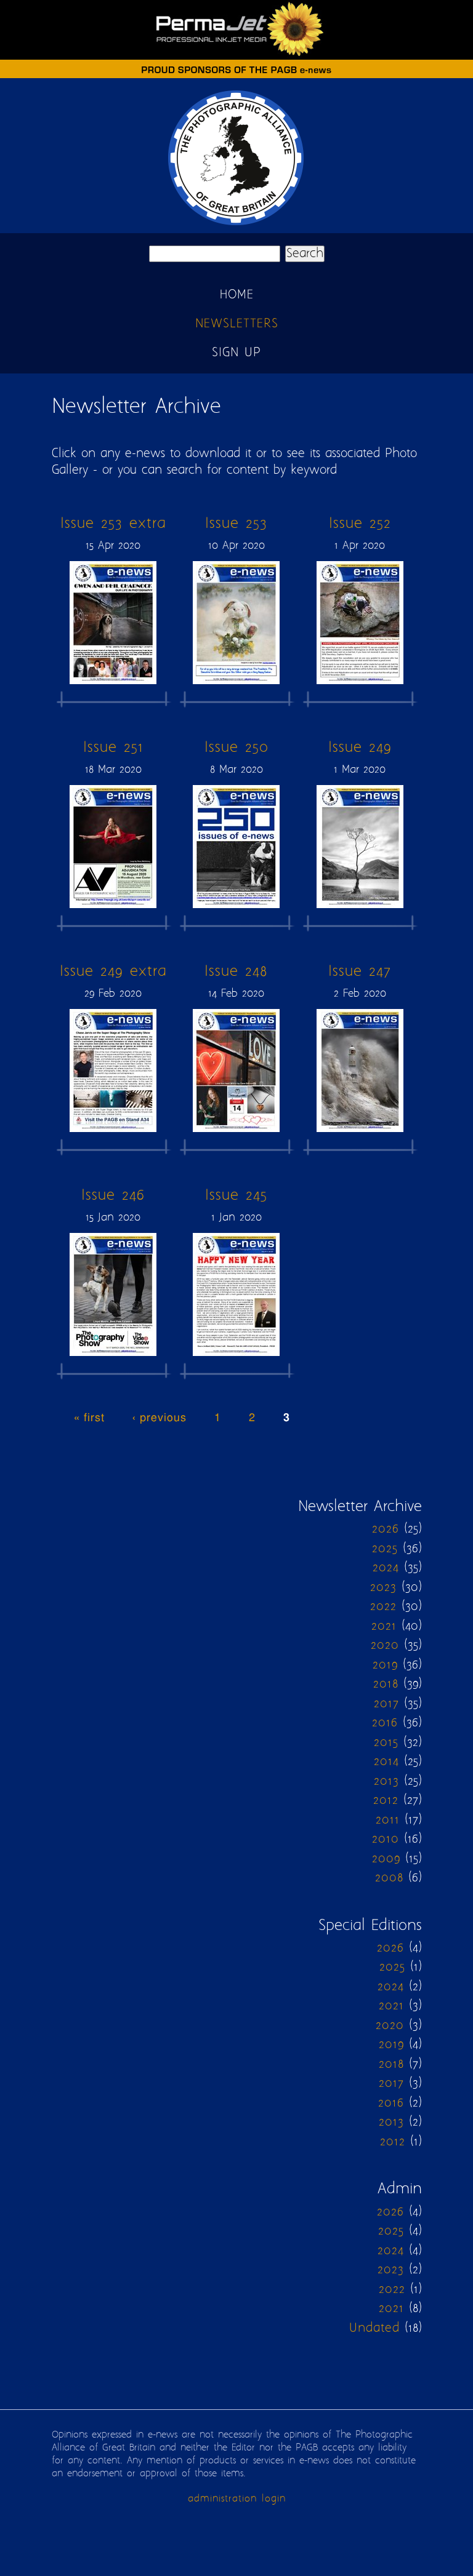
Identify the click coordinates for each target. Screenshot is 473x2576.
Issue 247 (360, 972)
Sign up (236, 353)
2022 (383, 1607)
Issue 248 (236, 972)
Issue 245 (236, 1196)
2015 (386, 1743)
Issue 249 (360, 748)
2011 (388, 1820)
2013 (386, 1781)
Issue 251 (113, 748)
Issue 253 (236, 524)
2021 (384, 1626)
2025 (385, 1549)
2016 (385, 1723)
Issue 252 (360, 524)
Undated (374, 2328)
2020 (385, 1645)
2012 (386, 1800)
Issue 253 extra (113, 524)
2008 (389, 1878)
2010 (386, 1839)
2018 (386, 1684)
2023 (383, 1588)
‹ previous (160, 1418)
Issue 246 (113, 1196)
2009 (386, 1859)
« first (89, 1418)
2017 (386, 1704)
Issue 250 (236, 748)
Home (237, 295)
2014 (386, 1762)
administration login (237, 2499)
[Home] (236, 225)
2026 (386, 1529)
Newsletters (237, 324)
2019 (385, 1665)
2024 (386, 1568)
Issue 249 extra (113, 972)
